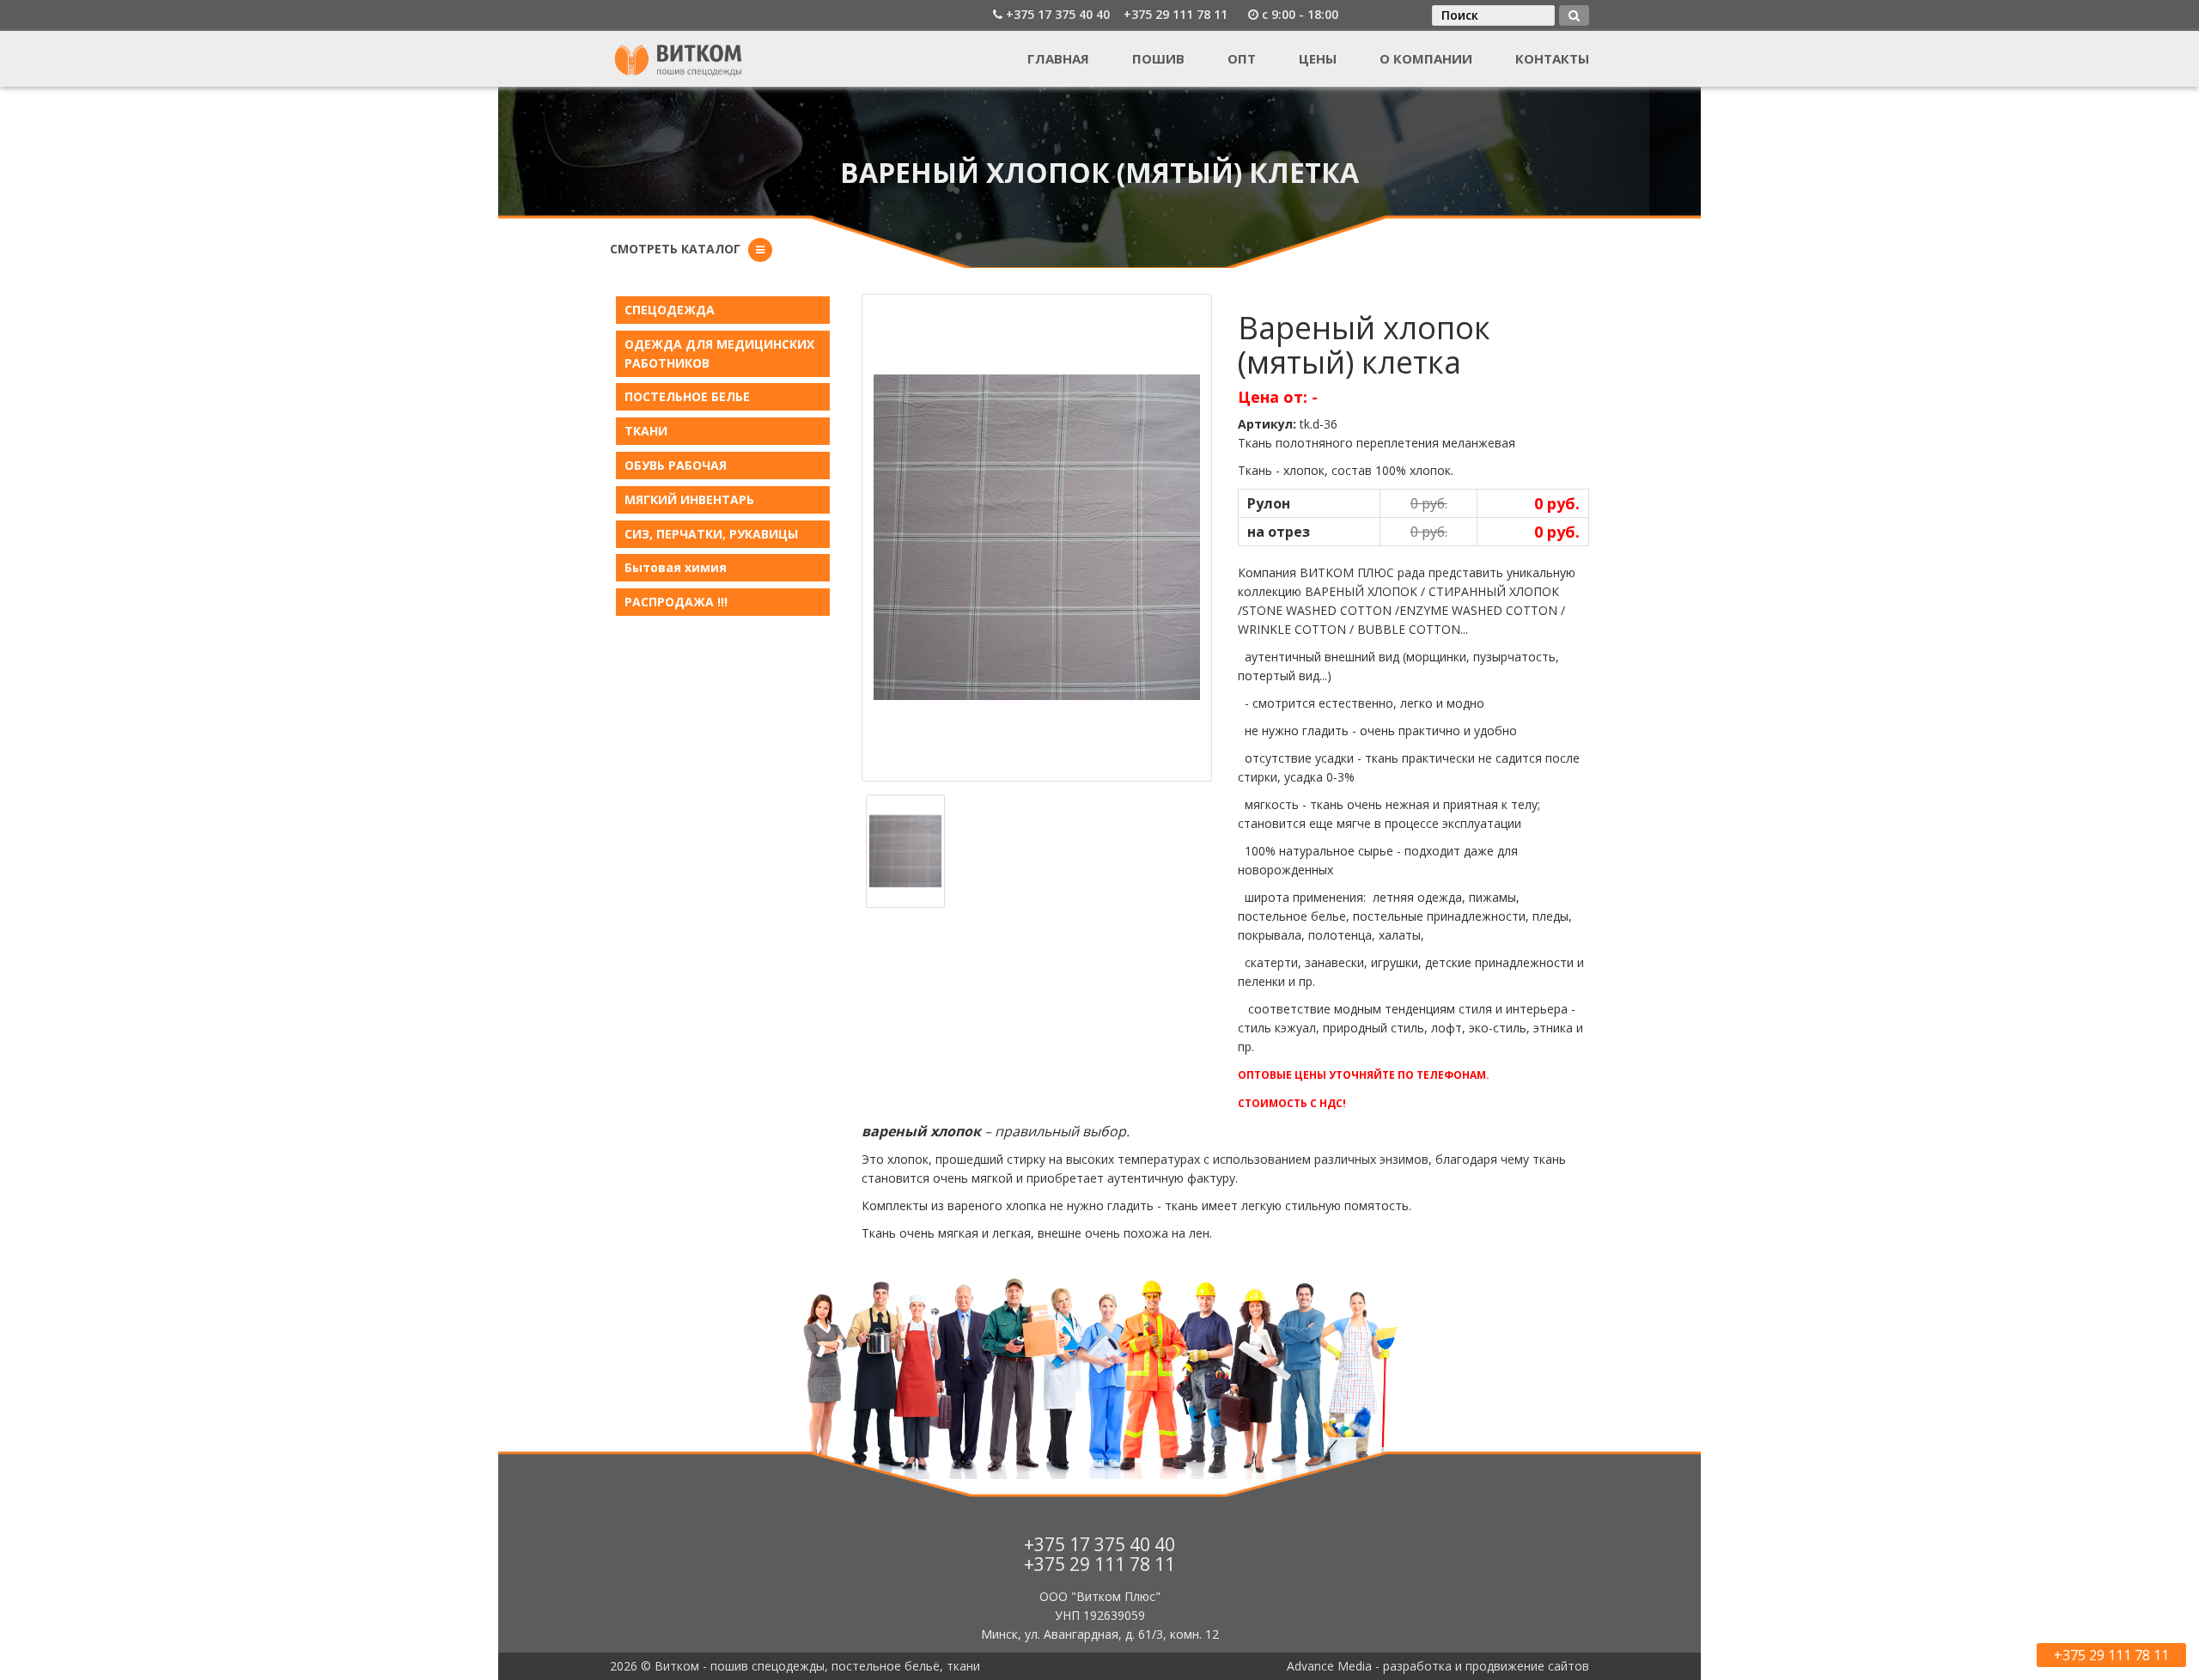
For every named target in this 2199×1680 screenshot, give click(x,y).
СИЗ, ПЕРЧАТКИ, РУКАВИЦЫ (711, 534)
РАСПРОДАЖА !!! (676, 602)
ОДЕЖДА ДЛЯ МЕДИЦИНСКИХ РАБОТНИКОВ (719, 353)
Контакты (1552, 58)
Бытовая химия (676, 567)
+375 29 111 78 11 (1176, 14)
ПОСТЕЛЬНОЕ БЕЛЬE (687, 396)
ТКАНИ (646, 431)
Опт (1242, 58)
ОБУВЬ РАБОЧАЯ (676, 465)
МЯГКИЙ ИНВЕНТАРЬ (689, 499)
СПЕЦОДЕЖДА (670, 310)
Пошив (1158, 58)
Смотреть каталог (675, 249)
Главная (1058, 58)
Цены (1318, 58)
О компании (1426, 58)
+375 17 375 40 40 (1058, 14)
